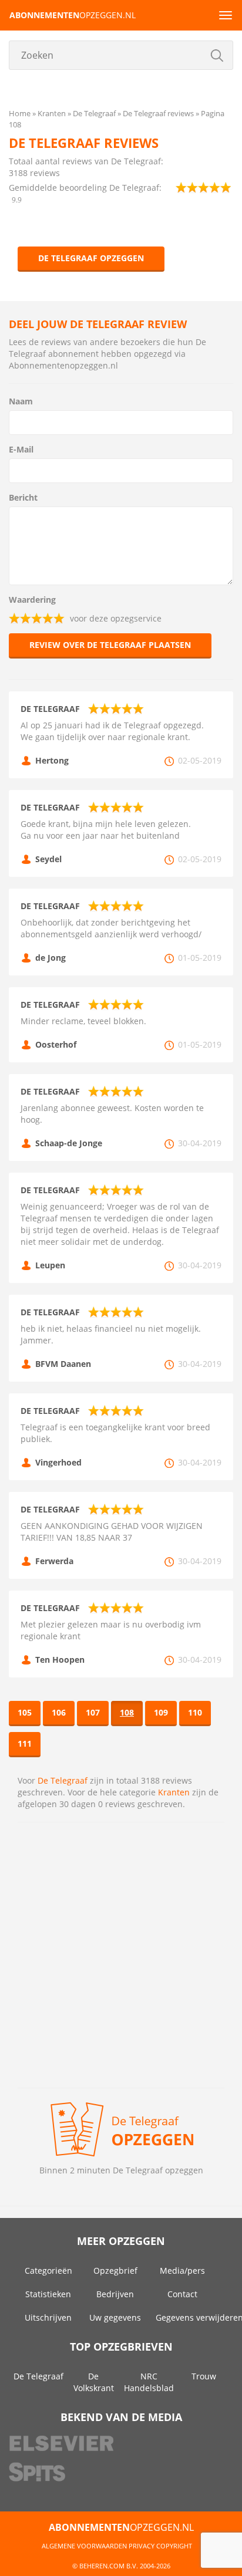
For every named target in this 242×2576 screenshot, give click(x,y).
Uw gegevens (115, 2317)
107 (93, 1712)
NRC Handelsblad (149, 2382)
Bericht (23, 497)
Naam (21, 401)
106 (59, 1712)
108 (127, 1712)
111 (25, 1743)
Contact (182, 2294)
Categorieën (48, 2271)
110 (195, 1712)
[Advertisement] (121, 1955)
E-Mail (21, 449)
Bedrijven (115, 2294)
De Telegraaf (63, 1780)
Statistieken (48, 2294)
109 (161, 1712)
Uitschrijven (48, 2317)
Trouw (204, 2376)
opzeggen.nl (73, 15)
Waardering (32, 600)
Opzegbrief (115, 2271)
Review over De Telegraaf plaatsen (110, 645)
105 (25, 1712)
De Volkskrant (94, 2382)
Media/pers (182, 2271)
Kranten (174, 1792)
